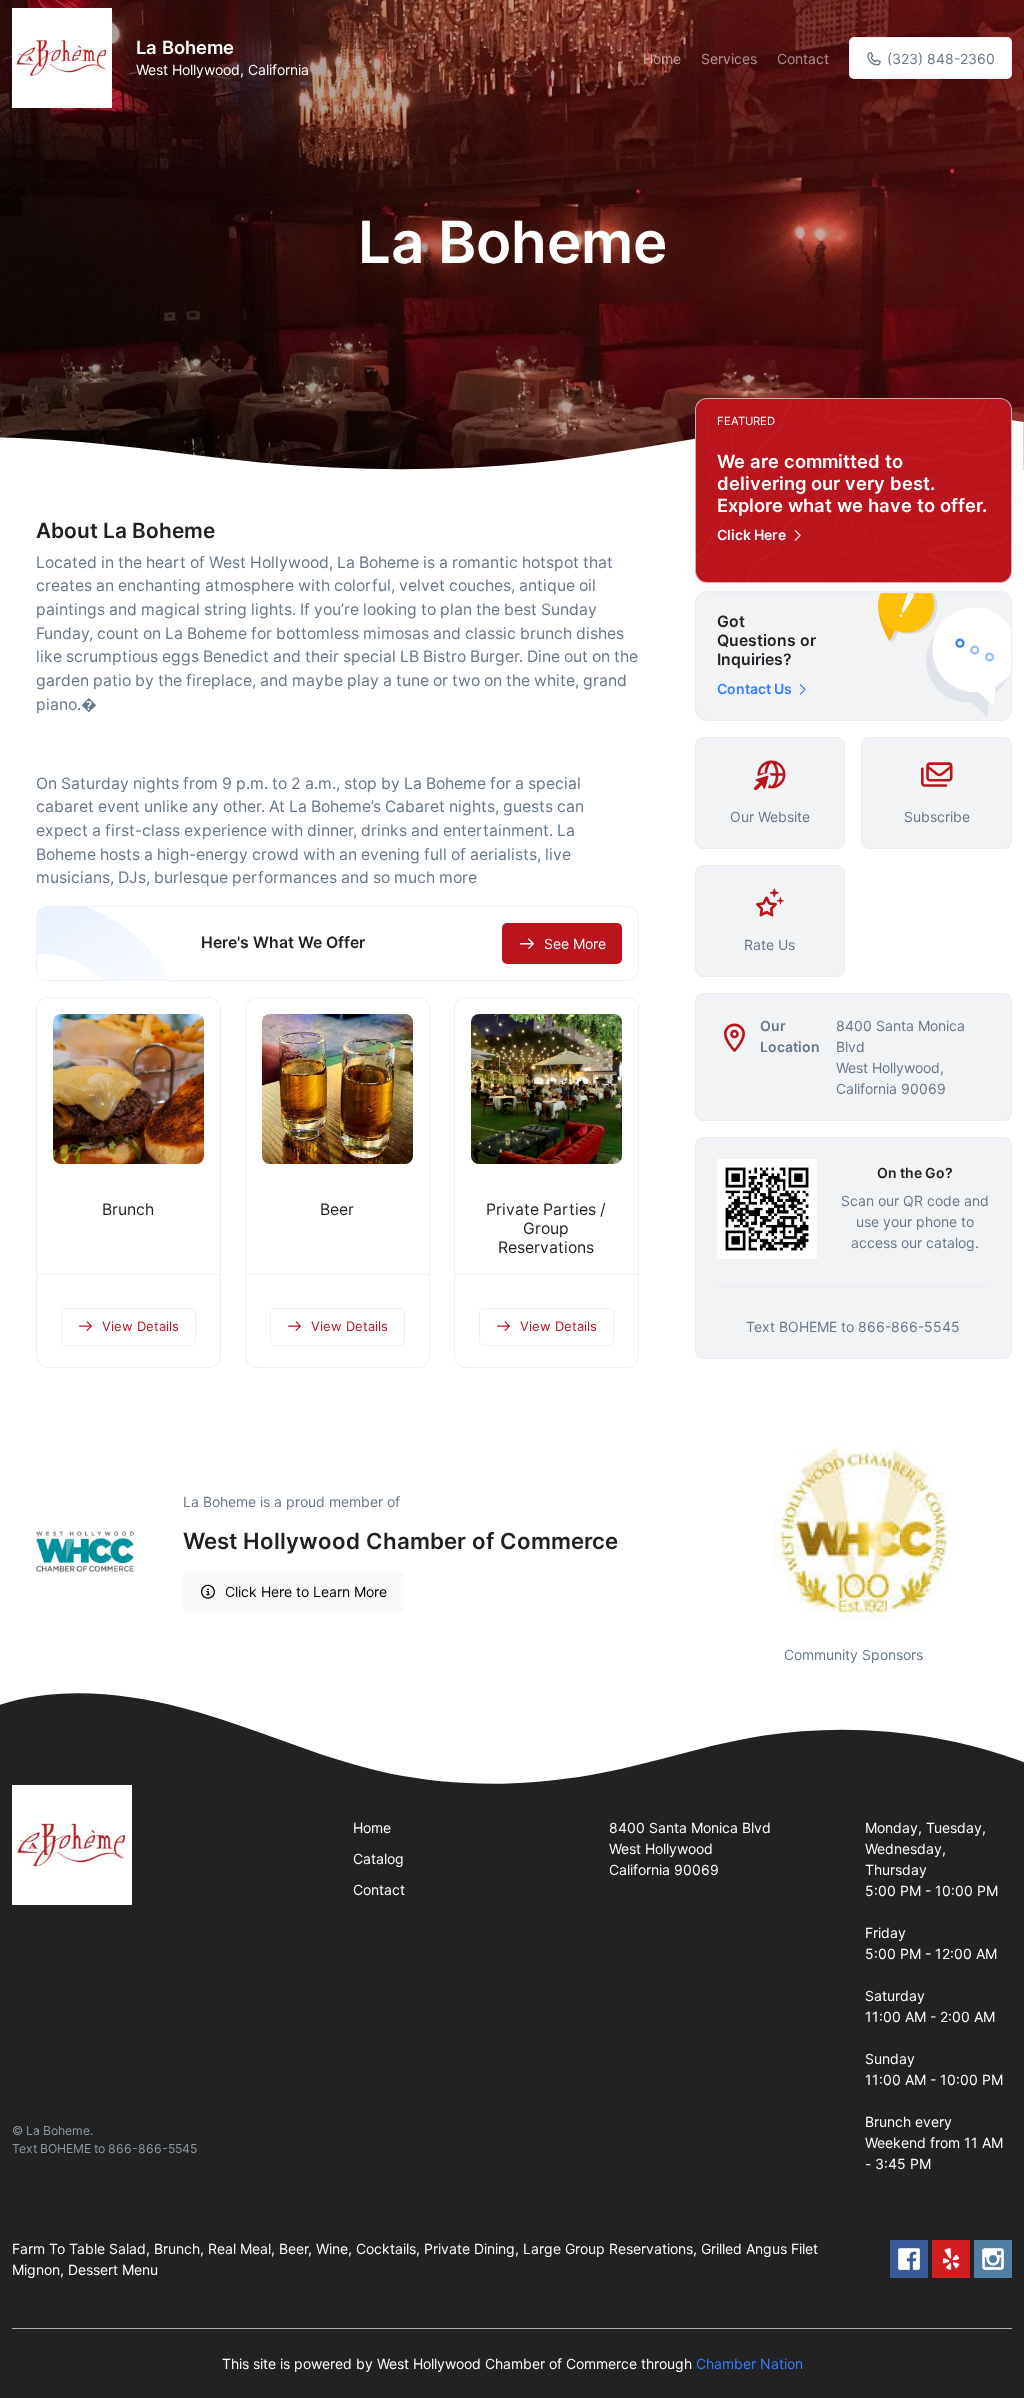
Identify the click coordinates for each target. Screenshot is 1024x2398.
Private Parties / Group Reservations (546, 1228)
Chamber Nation (749, 2363)
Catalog (378, 1858)
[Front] (66, 58)
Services (729, 58)
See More (575, 943)
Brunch (128, 1209)
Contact (803, 58)
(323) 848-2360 (939, 58)
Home (662, 58)
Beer (337, 1209)
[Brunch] (128, 1089)
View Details (140, 1326)
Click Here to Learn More (306, 1591)
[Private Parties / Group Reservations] (546, 1089)
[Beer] (337, 1089)
